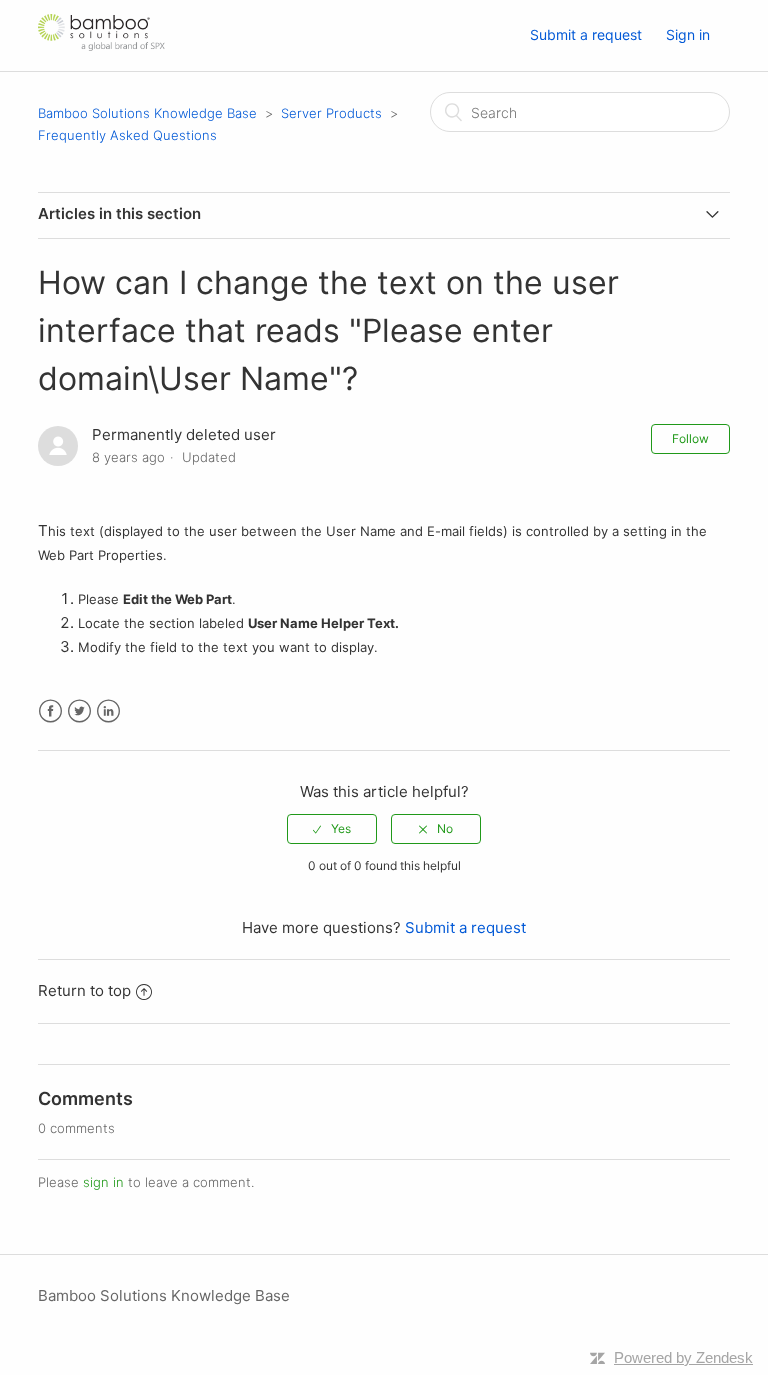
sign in (103, 1182)
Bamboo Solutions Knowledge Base (147, 113)
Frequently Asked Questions (127, 135)
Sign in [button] (688, 34)
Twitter (79, 711)
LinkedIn (108, 711)
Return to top (84, 990)
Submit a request (586, 34)
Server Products (331, 113)
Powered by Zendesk (683, 1357)
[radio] (332, 829)
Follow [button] (690, 438)
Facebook (50, 711)
